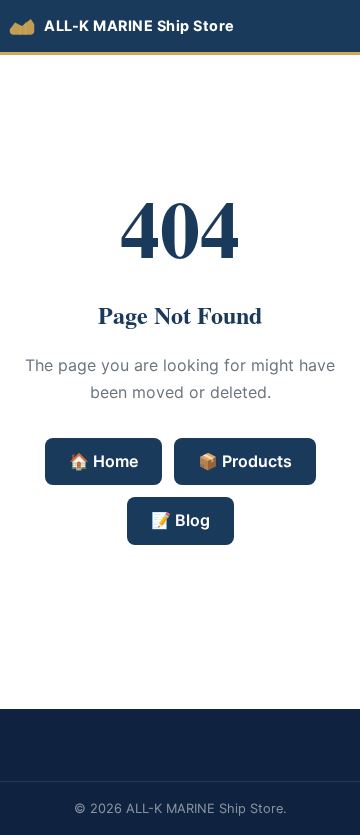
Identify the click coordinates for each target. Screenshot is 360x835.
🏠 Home (103, 461)
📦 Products (245, 461)
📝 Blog (180, 520)
